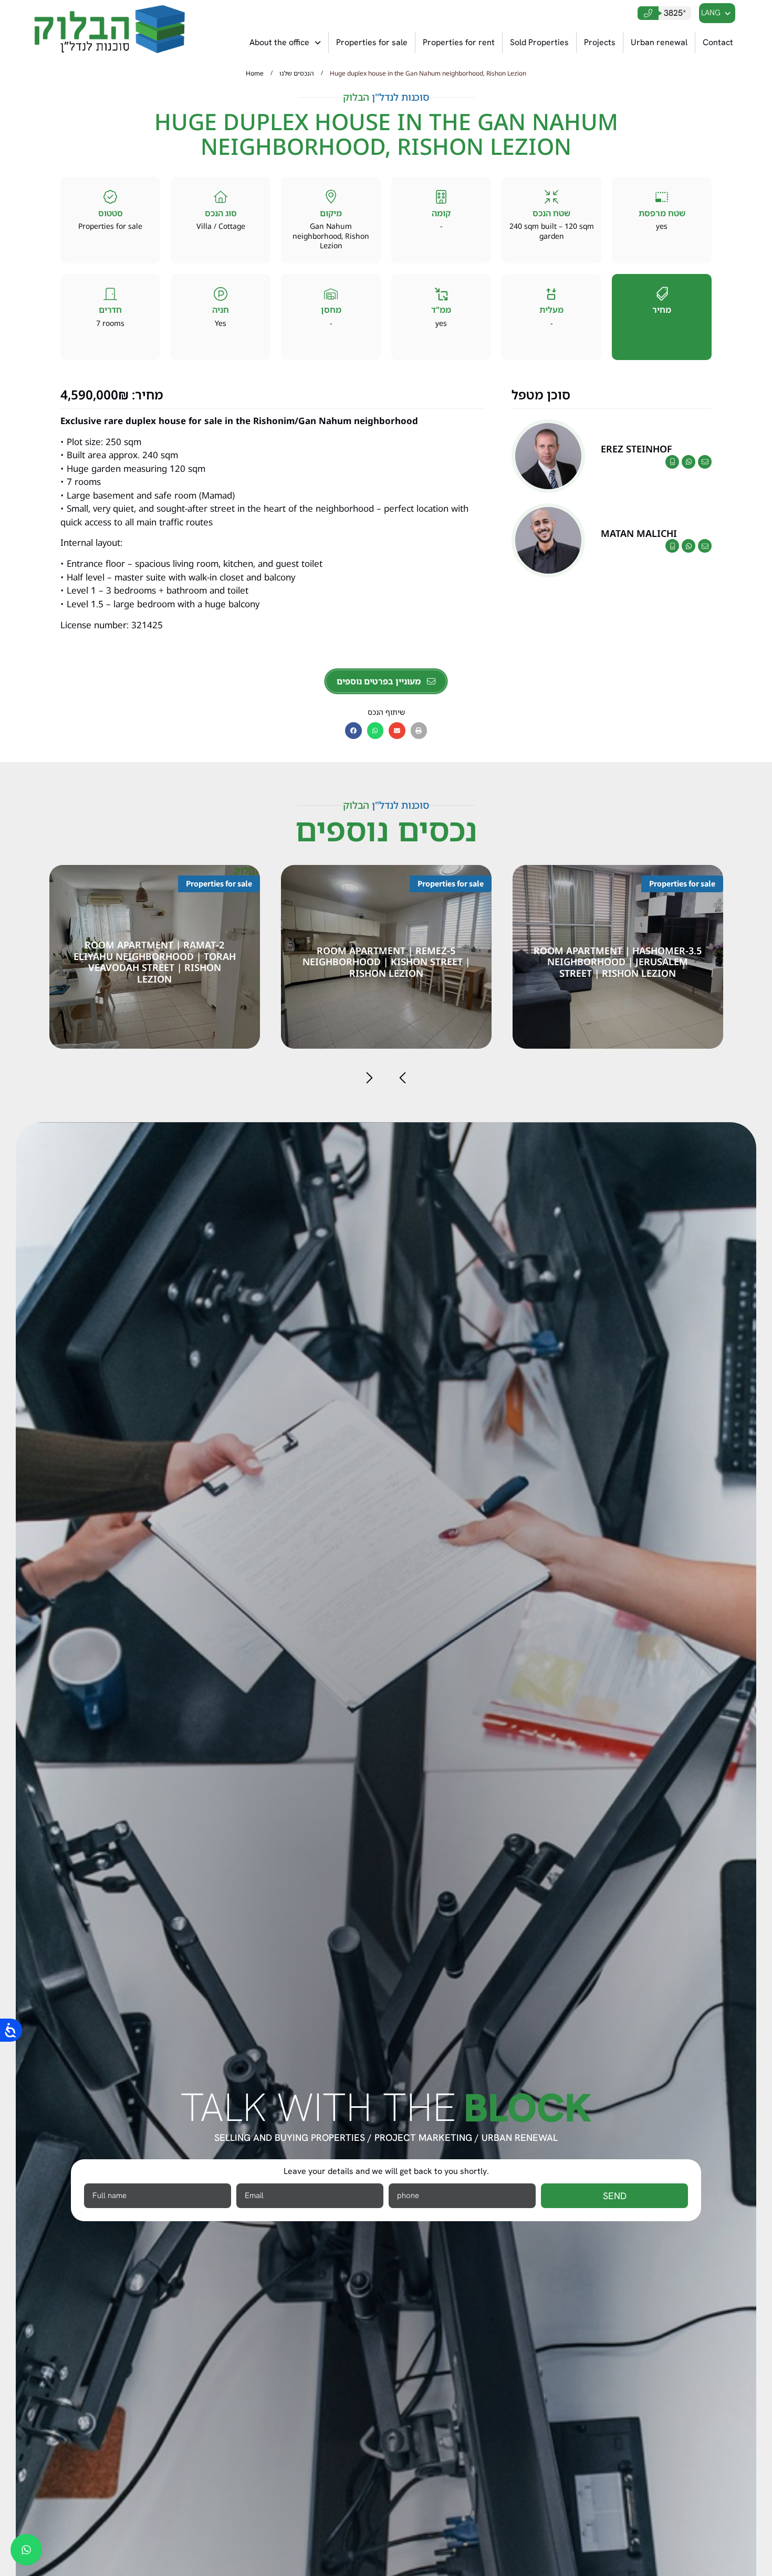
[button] (353, 731)
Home (255, 73)
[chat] (26, 2550)
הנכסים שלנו (297, 73)
